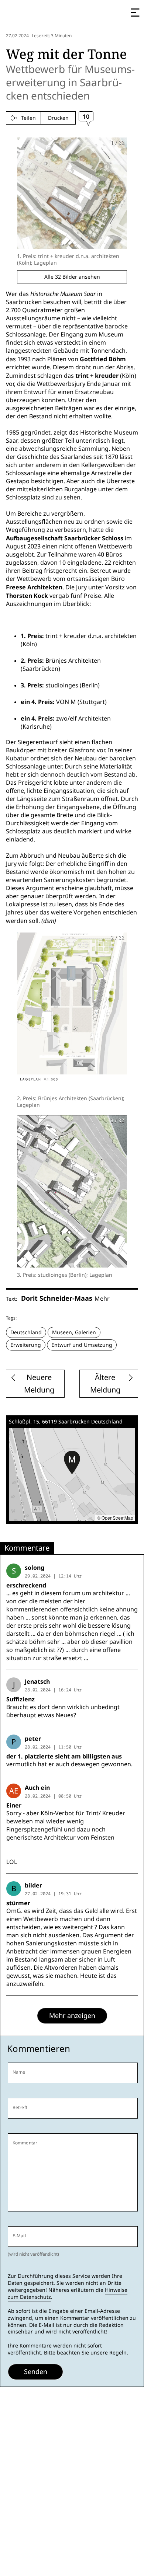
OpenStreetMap (117, 1518)
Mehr (102, 1299)
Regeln (118, 2353)
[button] (72, 1463)
